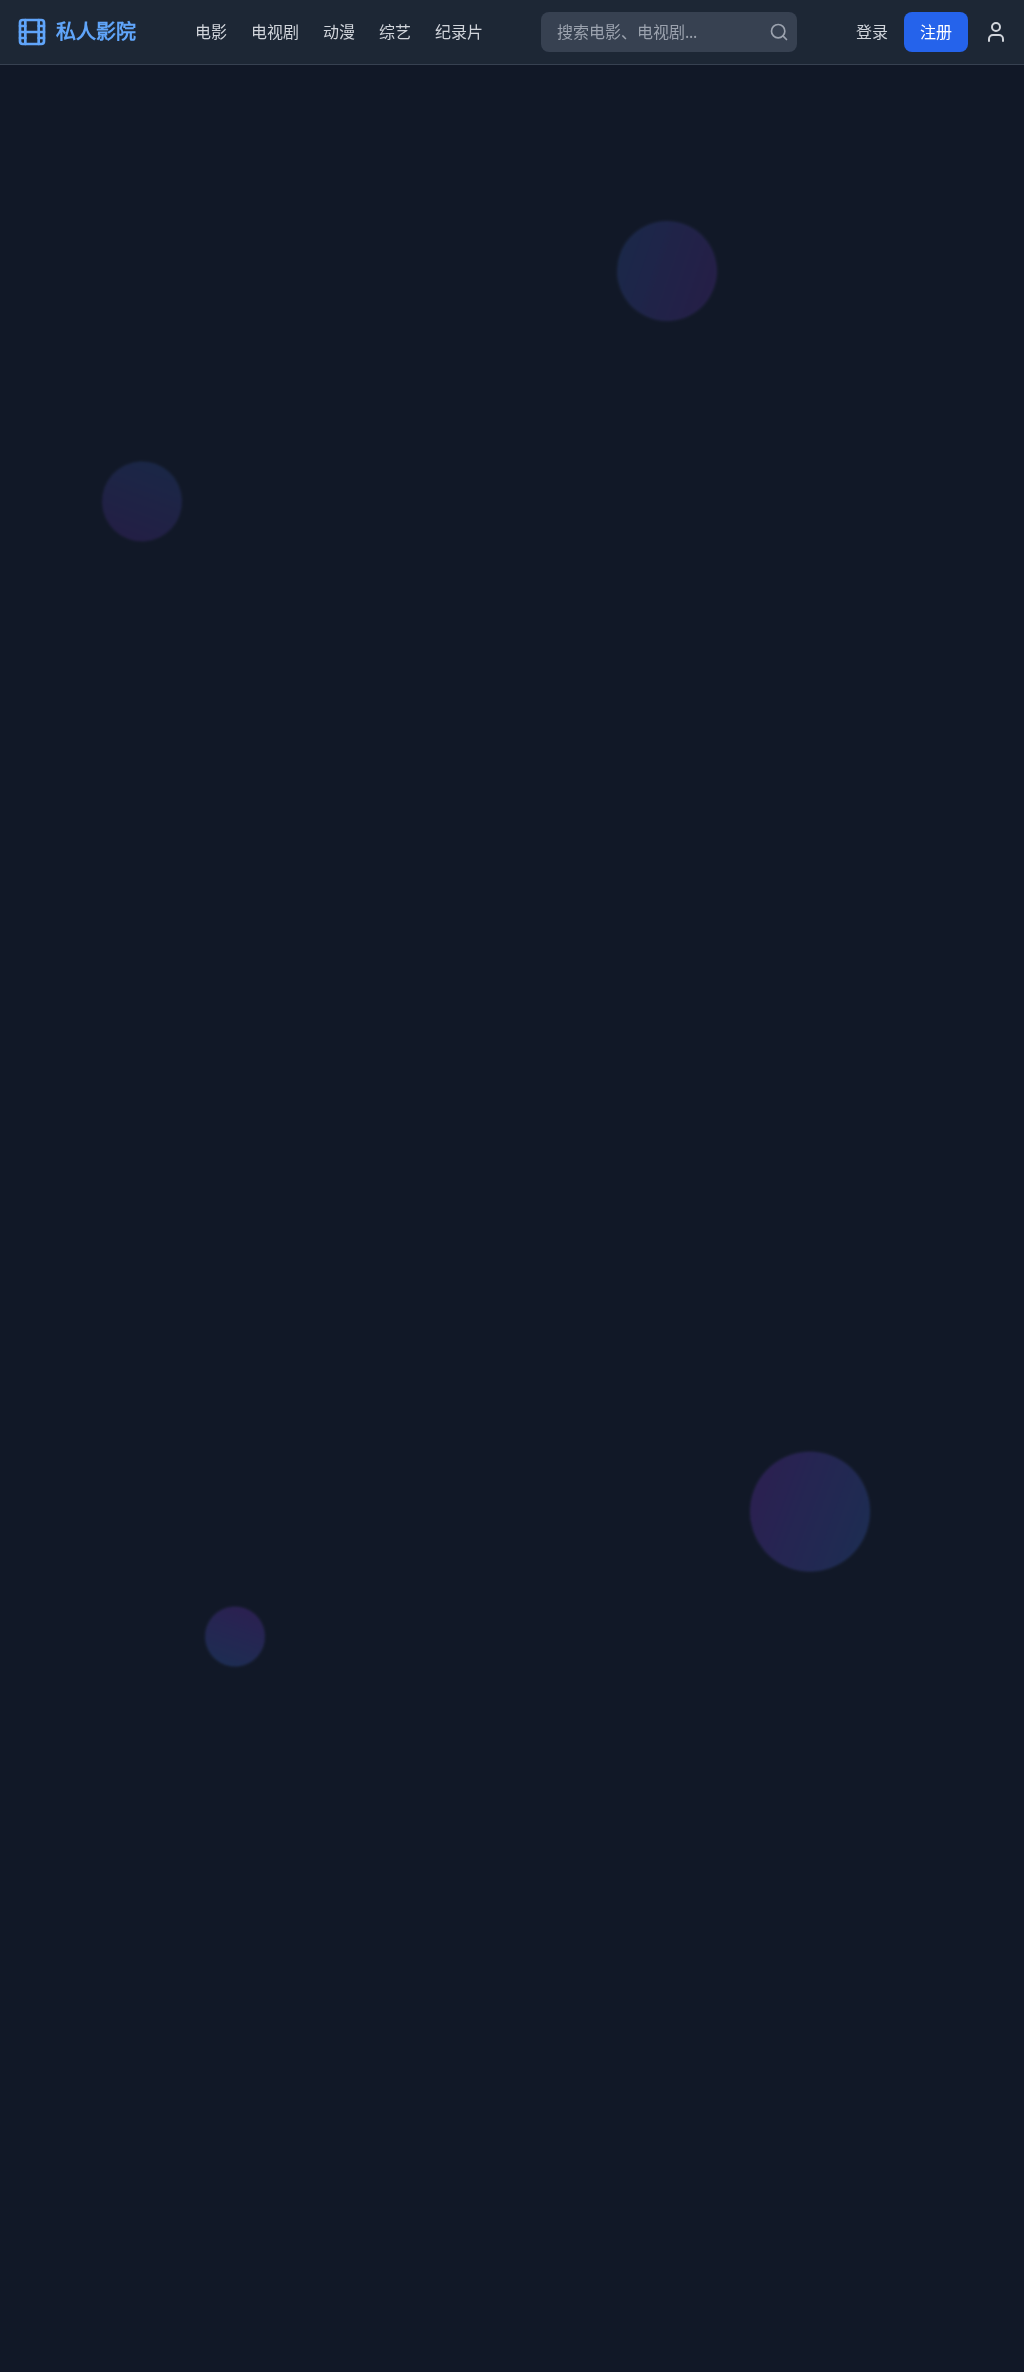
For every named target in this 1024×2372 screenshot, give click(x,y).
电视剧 (275, 32)
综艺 (395, 32)
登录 (872, 32)
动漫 (339, 32)
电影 (211, 32)
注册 (936, 32)
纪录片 (459, 32)
